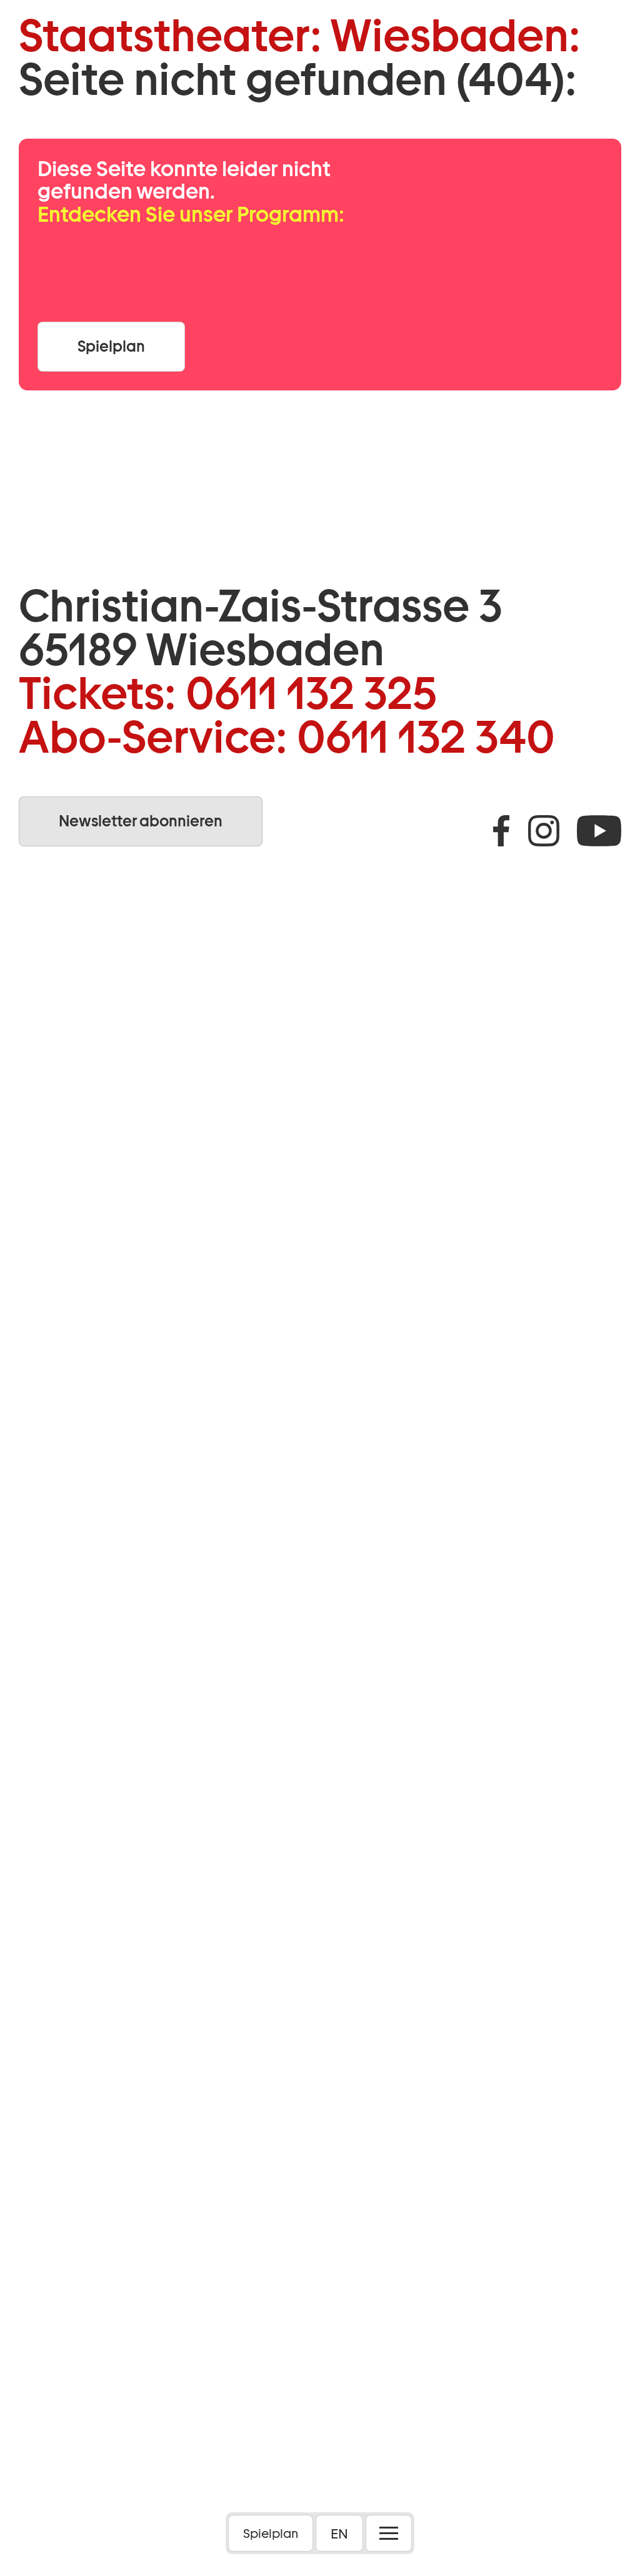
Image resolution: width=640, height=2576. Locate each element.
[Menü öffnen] (389, 2533)
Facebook (501, 831)
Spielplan (271, 2534)
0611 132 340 (426, 737)
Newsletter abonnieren (141, 821)
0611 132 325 (311, 693)
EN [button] (339, 2534)
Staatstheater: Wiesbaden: (300, 36)
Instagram (544, 831)
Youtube (599, 831)
